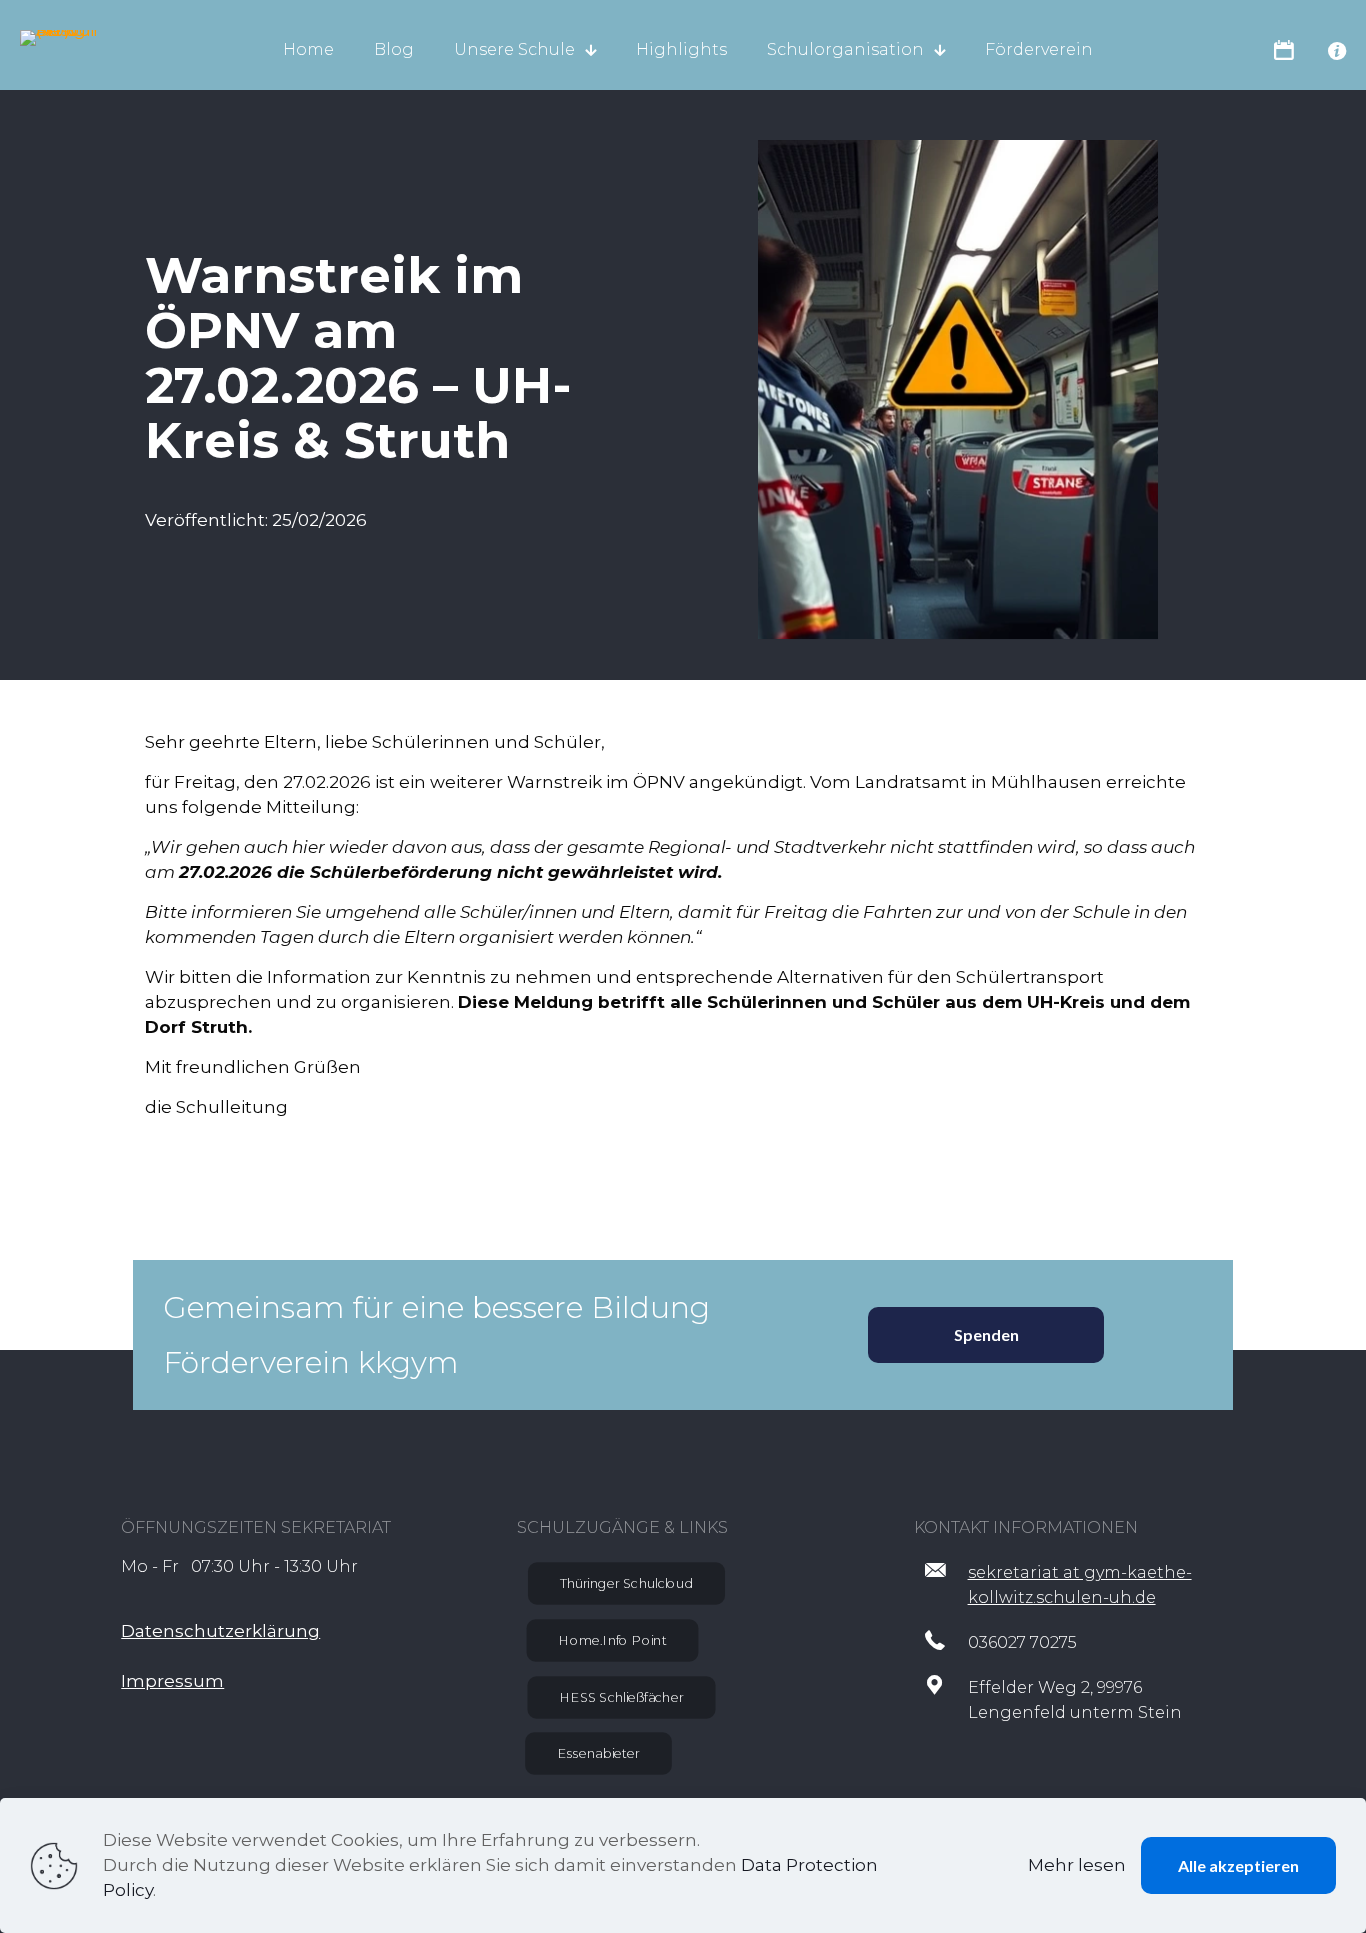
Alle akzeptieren (1238, 1865)
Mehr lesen (1077, 1865)
